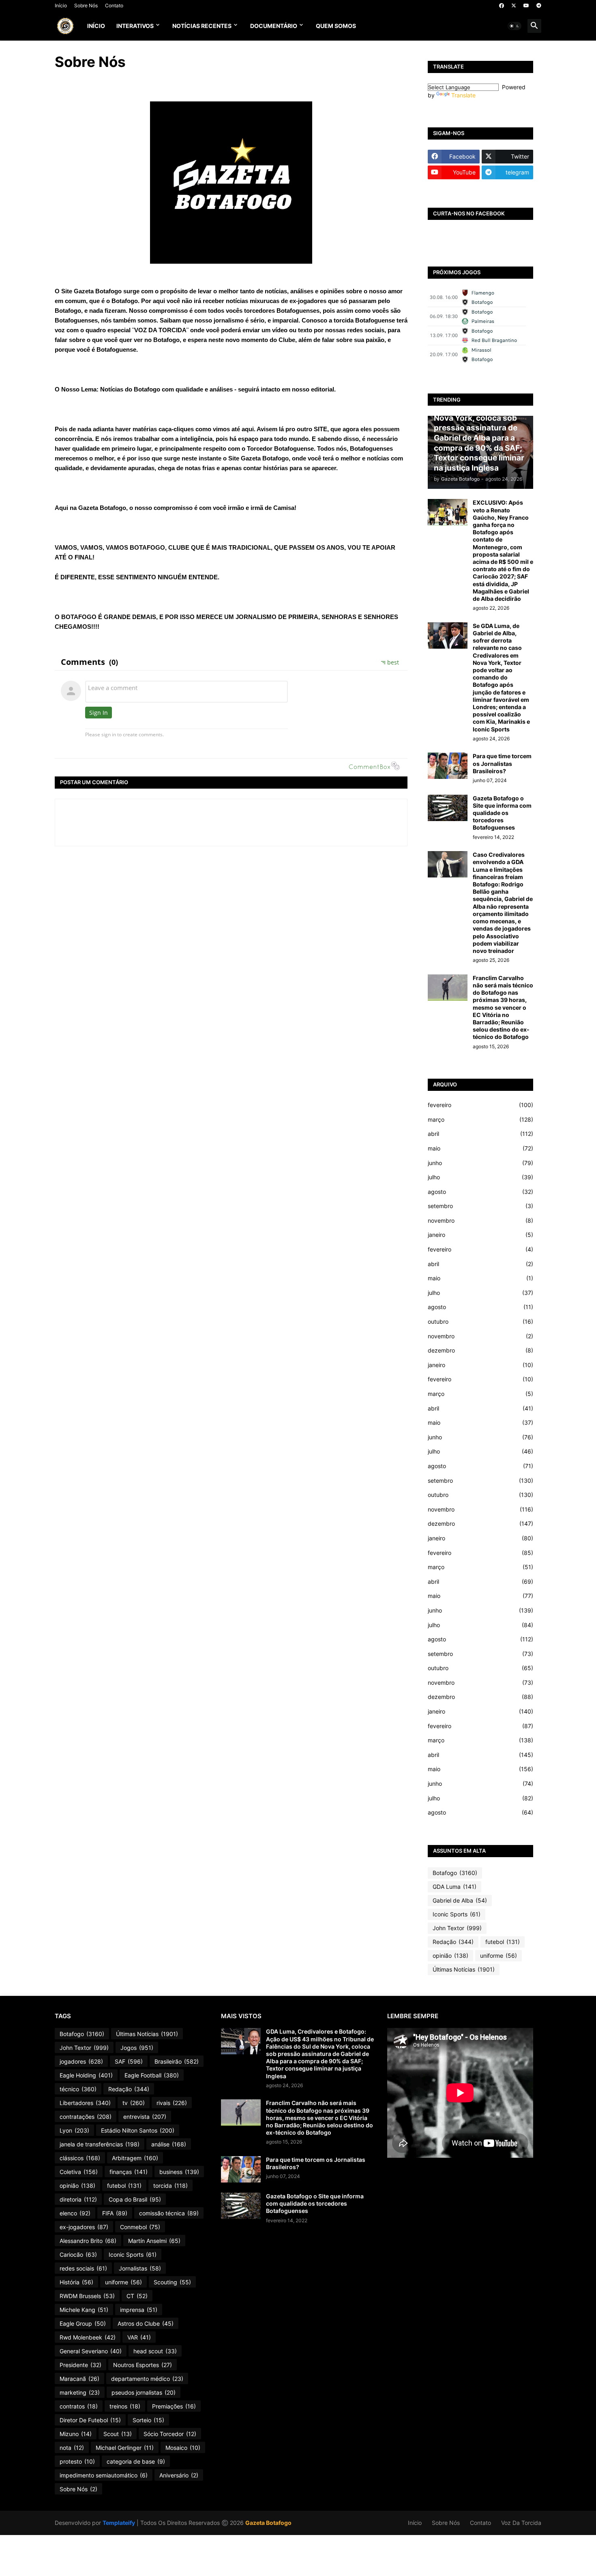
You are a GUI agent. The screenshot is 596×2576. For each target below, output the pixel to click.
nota (72, 2448)
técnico (78, 2089)
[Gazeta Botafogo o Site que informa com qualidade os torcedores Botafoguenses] (448, 808)
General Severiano (91, 2351)
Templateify (119, 2523)
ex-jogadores (84, 2227)
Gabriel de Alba (460, 1900)
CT (137, 2296)
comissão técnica (169, 2213)
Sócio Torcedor (170, 2434)
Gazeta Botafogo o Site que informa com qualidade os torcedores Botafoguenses (502, 813)
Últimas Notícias (464, 1969)
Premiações (174, 2406)
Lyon (74, 2130)
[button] (515, 26)
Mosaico (183, 2448)
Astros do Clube (146, 2323)
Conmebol (140, 2227)
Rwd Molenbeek (88, 2337)
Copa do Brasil (135, 2199)
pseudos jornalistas (144, 2392)
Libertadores (85, 2103)
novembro (480, 1220)
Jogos (137, 2048)
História (76, 2282)
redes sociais (83, 2268)
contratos (79, 2406)
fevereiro (480, 1105)
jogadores (81, 2061)
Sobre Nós (86, 5)
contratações (86, 2117)
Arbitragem (135, 2158)
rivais (172, 2103)
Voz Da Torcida (521, 2523)
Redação (453, 1942)
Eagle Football (152, 2075)
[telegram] (539, 6)
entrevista (145, 2117)
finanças (129, 2172)
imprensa (139, 2310)
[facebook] (502, 6)
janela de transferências (100, 2144)
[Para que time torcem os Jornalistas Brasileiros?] (448, 766)
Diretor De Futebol (90, 2420)
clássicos (80, 2158)
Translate (463, 95)
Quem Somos (336, 26)
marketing (80, 2392)
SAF (129, 2061)
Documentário (274, 26)
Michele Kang (84, 2310)
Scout (118, 2434)
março (480, 1119)
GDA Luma (455, 1887)
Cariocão (78, 2255)
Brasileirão (177, 2061)
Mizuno (76, 2434)
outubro (480, 1321)
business (179, 2172)
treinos (125, 2406)
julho (480, 1177)
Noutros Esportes (143, 2365)
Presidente (80, 2365)
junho (480, 1163)
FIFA (115, 2213)
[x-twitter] (514, 6)
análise (169, 2144)
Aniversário (179, 2475)
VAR (139, 2337)
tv (134, 2103)
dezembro (480, 1350)
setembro (480, 1206)
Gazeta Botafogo (268, 2523)
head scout (155, 2351)
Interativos (135, 26)
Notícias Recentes (202, 26)
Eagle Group (83, 2323)
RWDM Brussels (87, 2296)
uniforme (498, 1956)
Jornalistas (140, 2268)
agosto (480, 1192)
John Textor (457, 1928)
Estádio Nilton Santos (138, 2130)
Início (61, 5)
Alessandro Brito (88, 2241)
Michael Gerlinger (125, 2448)
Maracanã (79, 2379)
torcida (170, 2186)
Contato (114, 5)
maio (480, 1148)
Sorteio (148, 2420)
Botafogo (455, 1873)
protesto (77, 2461)
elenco (75, 2213)
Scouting (172, 2282)
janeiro (480, 1235)
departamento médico (147, 2379)
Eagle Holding (86, 2075)
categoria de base (136, 2461)
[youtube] (526, 6)
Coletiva (79, 2172)
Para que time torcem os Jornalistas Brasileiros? (502, 763)
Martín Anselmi (154, 2241)
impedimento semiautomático (104, 2475)
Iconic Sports (457, 1914)
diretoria (78, 2199)
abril (480, 1134)
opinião (450, 1956)
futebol (503, 1942)
